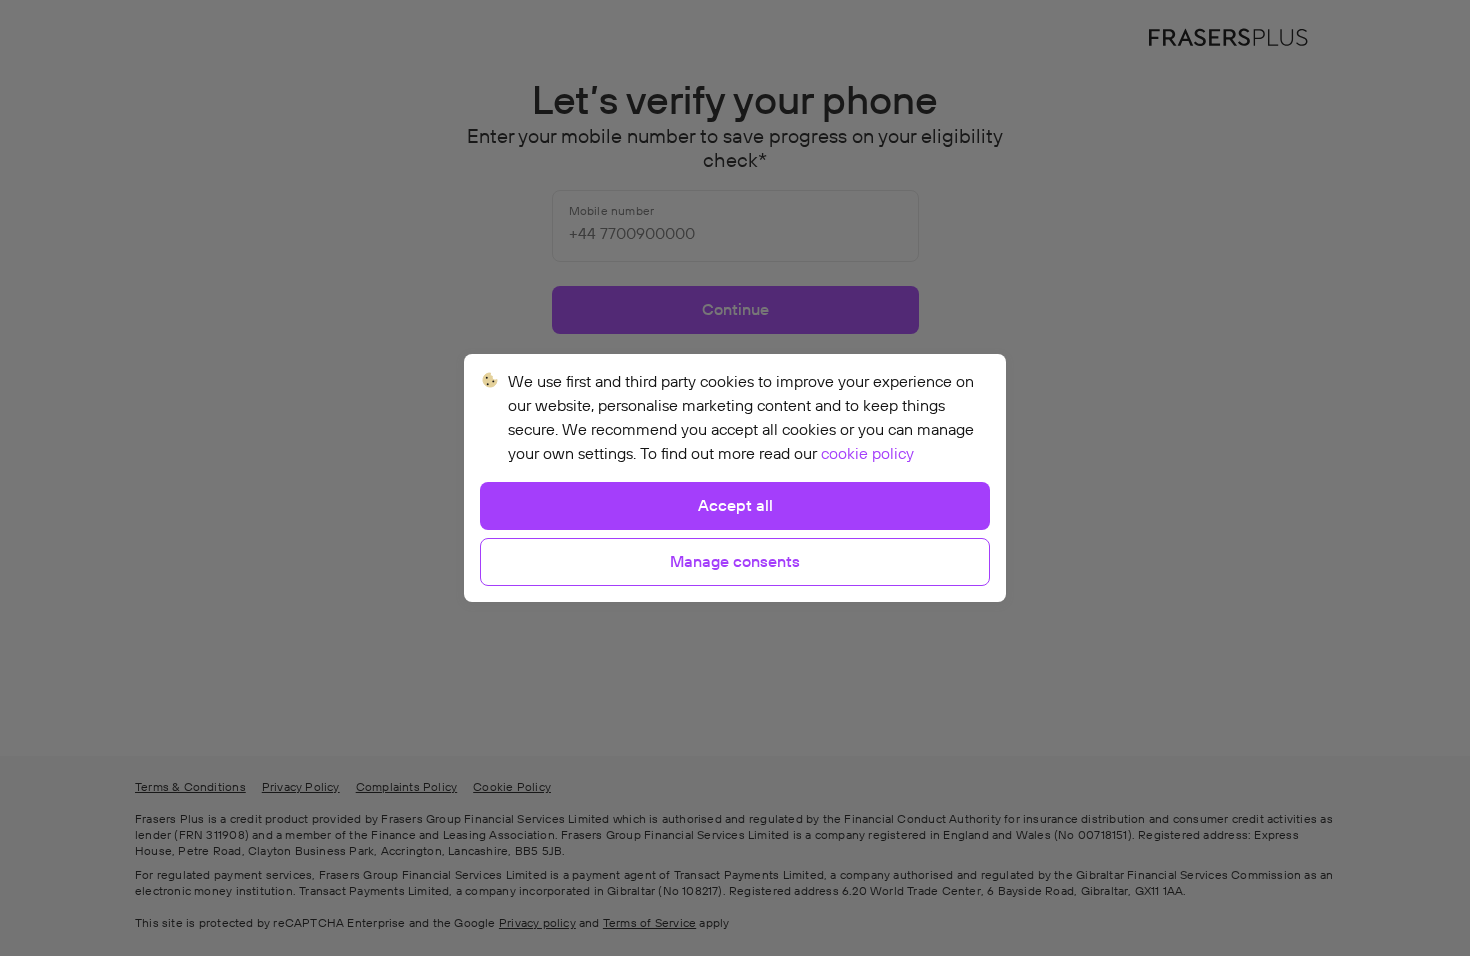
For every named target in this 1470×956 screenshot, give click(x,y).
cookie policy (867, 454)
